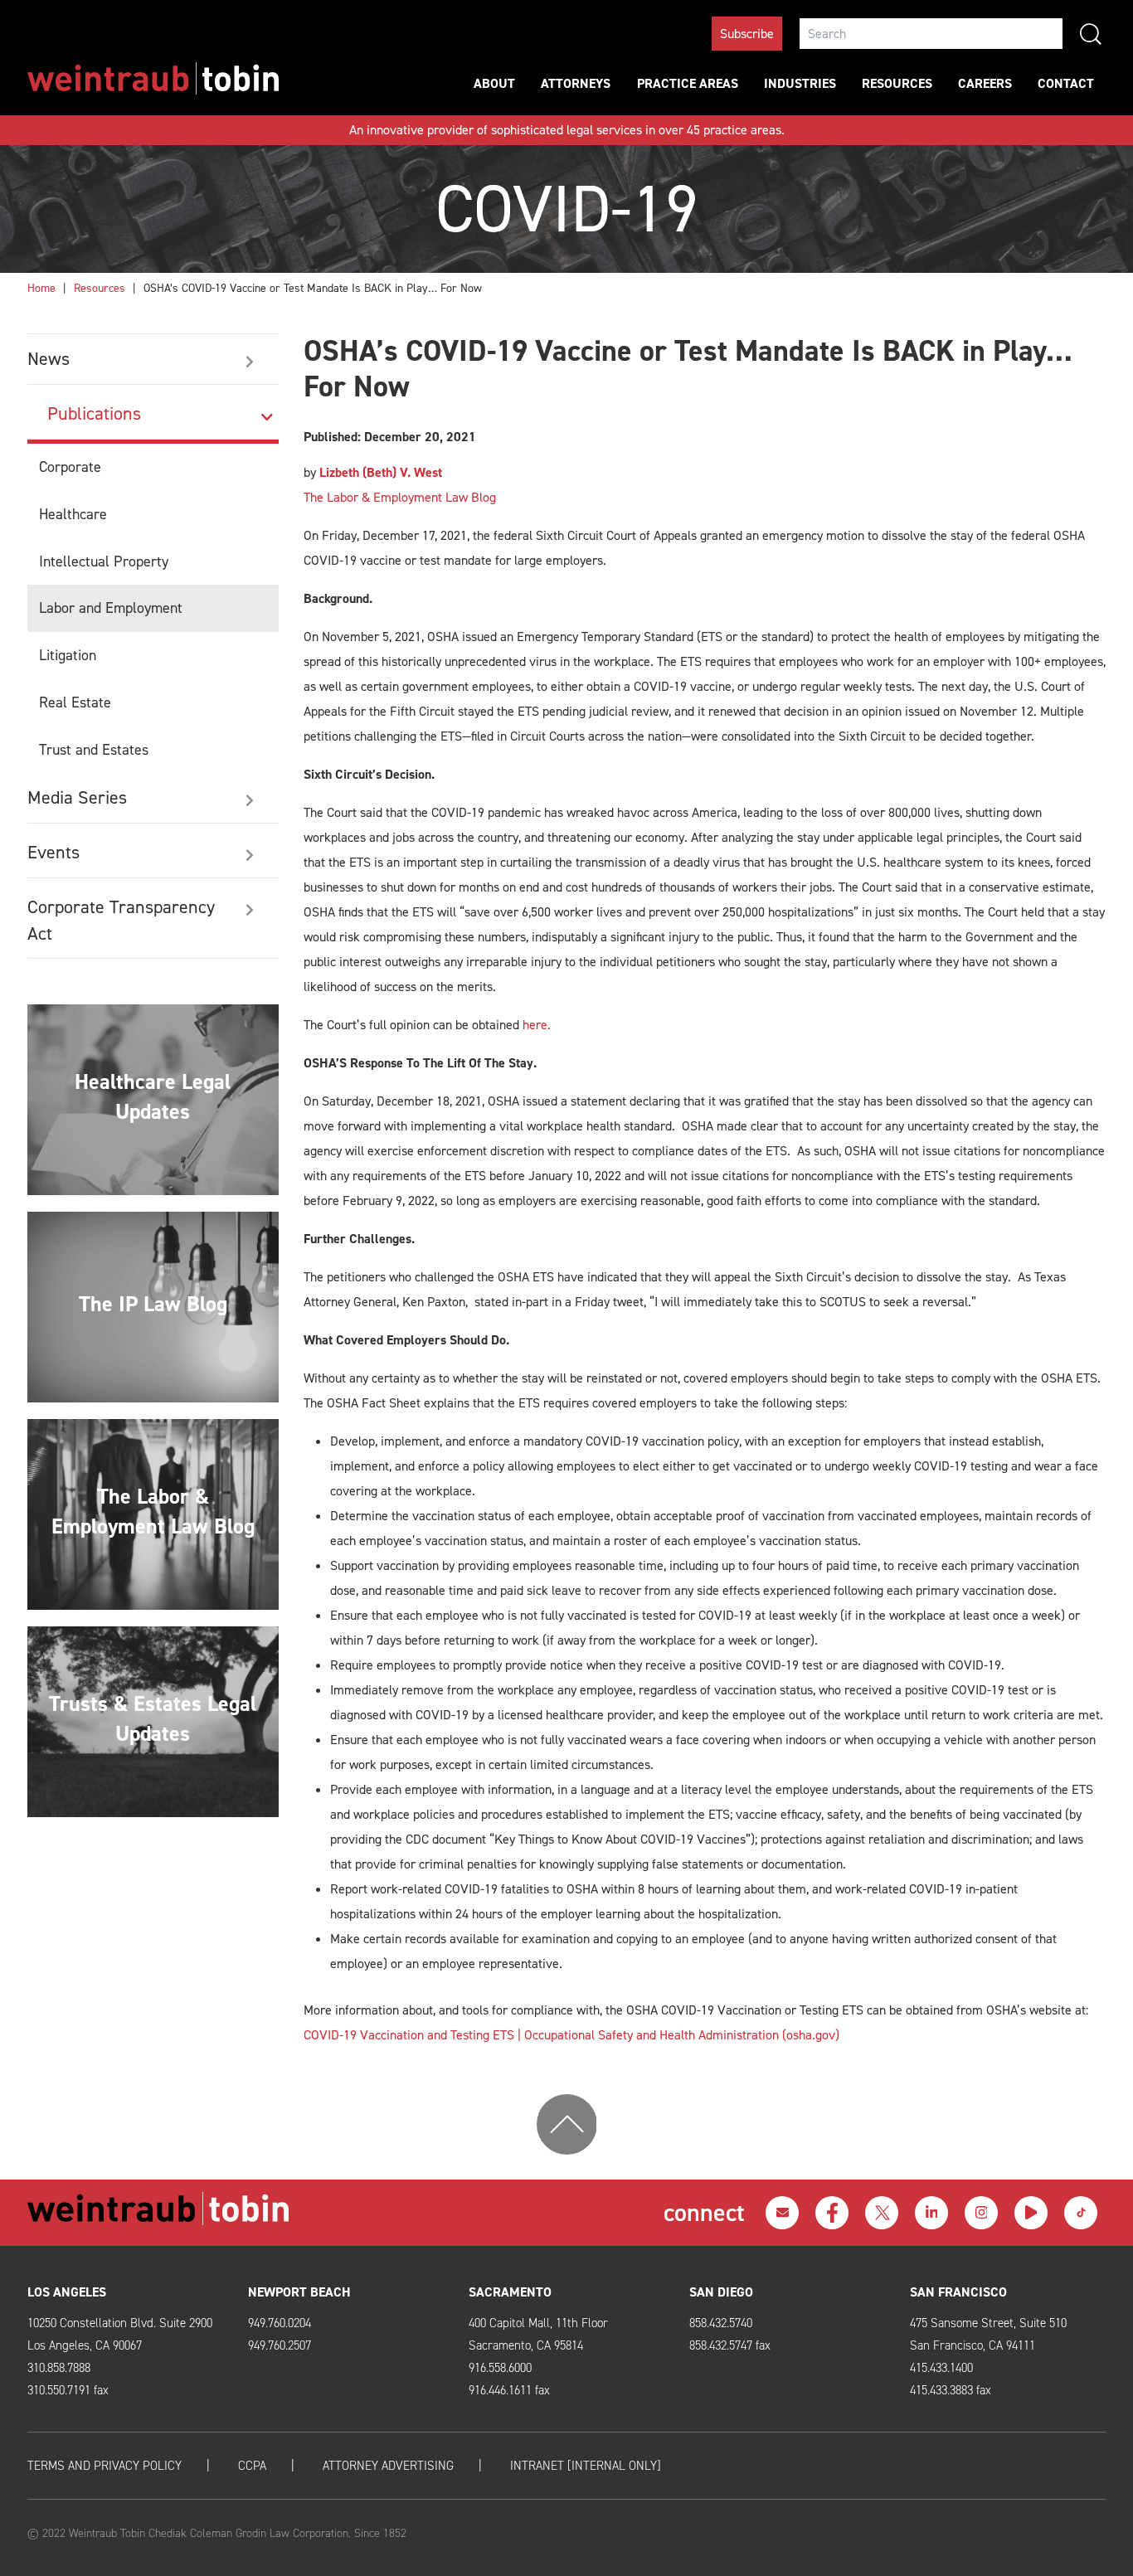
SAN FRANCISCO (958, 2292)
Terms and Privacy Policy (105, 2466)
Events (53, 852)
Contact (1066, 83)
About (494, 83)
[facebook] (832, 2213)
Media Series (77, 797)
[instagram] (981, 2213)
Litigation (68, 655)
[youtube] (1031, 2213)
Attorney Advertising (388, 2466)
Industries (800, 83)
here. (537, 1025)
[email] (782, 2213)
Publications (94, 413)
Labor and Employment (111, 608)
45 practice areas (734, 130)
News (49, 359)
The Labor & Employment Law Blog (400, 497)
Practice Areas (688, 83)
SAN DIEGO (721, 2292)
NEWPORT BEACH (299, 2292)
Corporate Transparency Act (121, 920)
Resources (897, 83)
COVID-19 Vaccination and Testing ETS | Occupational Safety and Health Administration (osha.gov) (571, 2035)
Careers (985, 83)
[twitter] (882, 2213)
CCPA (252, 2466)
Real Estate (75, 702)
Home (41, 288)
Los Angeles (67, 2292)
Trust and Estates (94, 750)
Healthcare (73, 514)
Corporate (70, 467)
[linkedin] (931, 2213)
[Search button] (1091, 34)
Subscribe (747, 34)
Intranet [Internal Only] (586, 2466)
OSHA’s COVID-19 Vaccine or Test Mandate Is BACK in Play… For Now (313, 288)
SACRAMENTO (510, 2292)
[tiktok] (1081, 2213)
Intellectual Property (104, 561)
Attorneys (576, 83)
